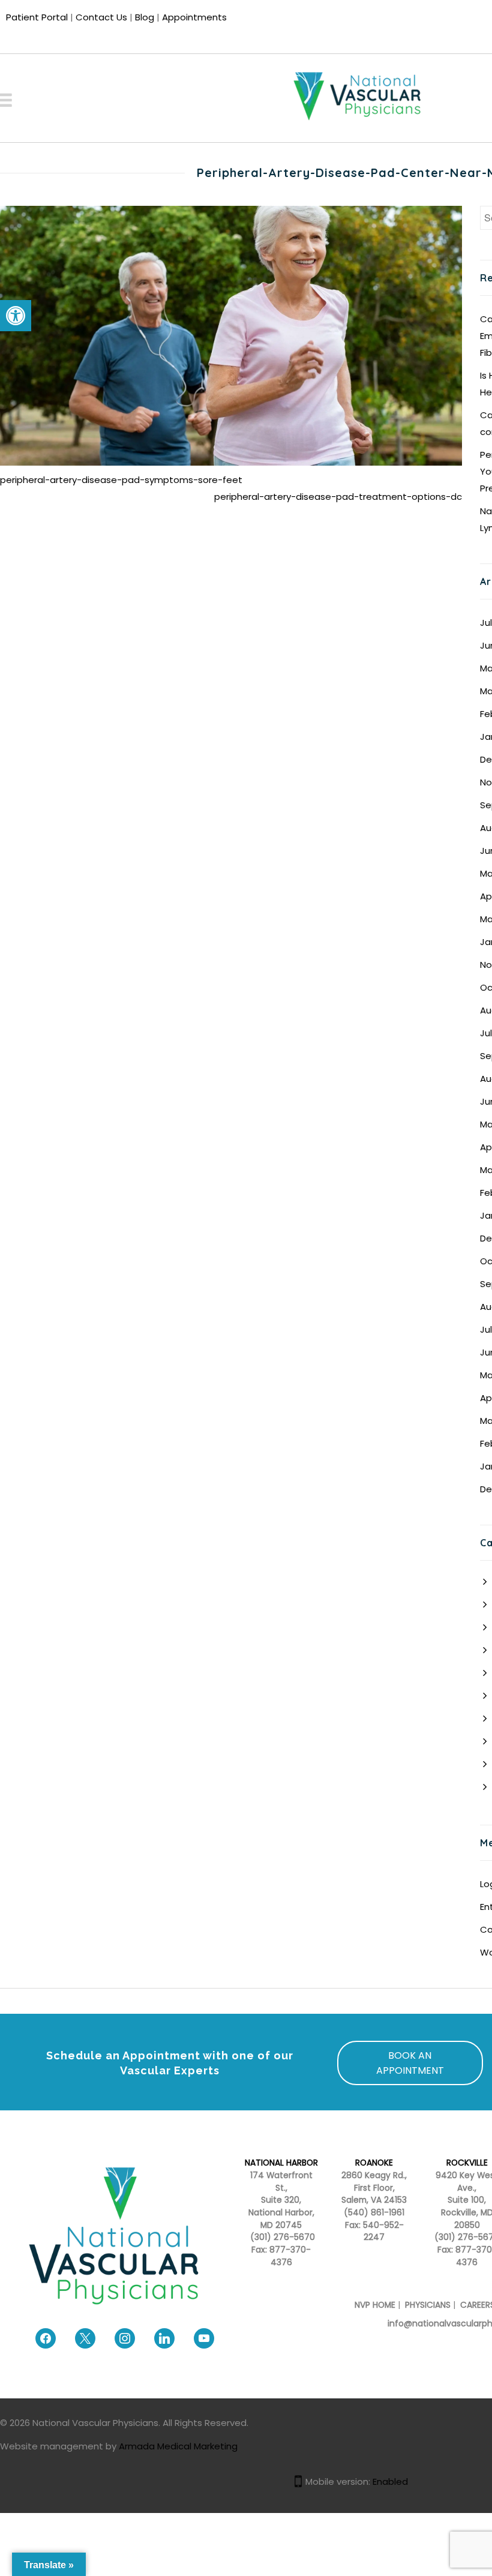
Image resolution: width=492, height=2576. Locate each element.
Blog (145, 17)
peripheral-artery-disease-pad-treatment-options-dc (338, 497)
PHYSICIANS (428, 2305)
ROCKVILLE (467, 2163)
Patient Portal (37, 17)
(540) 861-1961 (374, 2213)
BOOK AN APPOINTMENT (410, 2063)
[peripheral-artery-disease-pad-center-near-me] (231, 335)
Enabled (390, 2481)
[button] (16, 316)
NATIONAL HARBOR (281, 2163)
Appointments (194, 17)
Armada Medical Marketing (178, 2446)
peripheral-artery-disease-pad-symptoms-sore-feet (121, 480)
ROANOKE (374, 2163)
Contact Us (101, 17)
